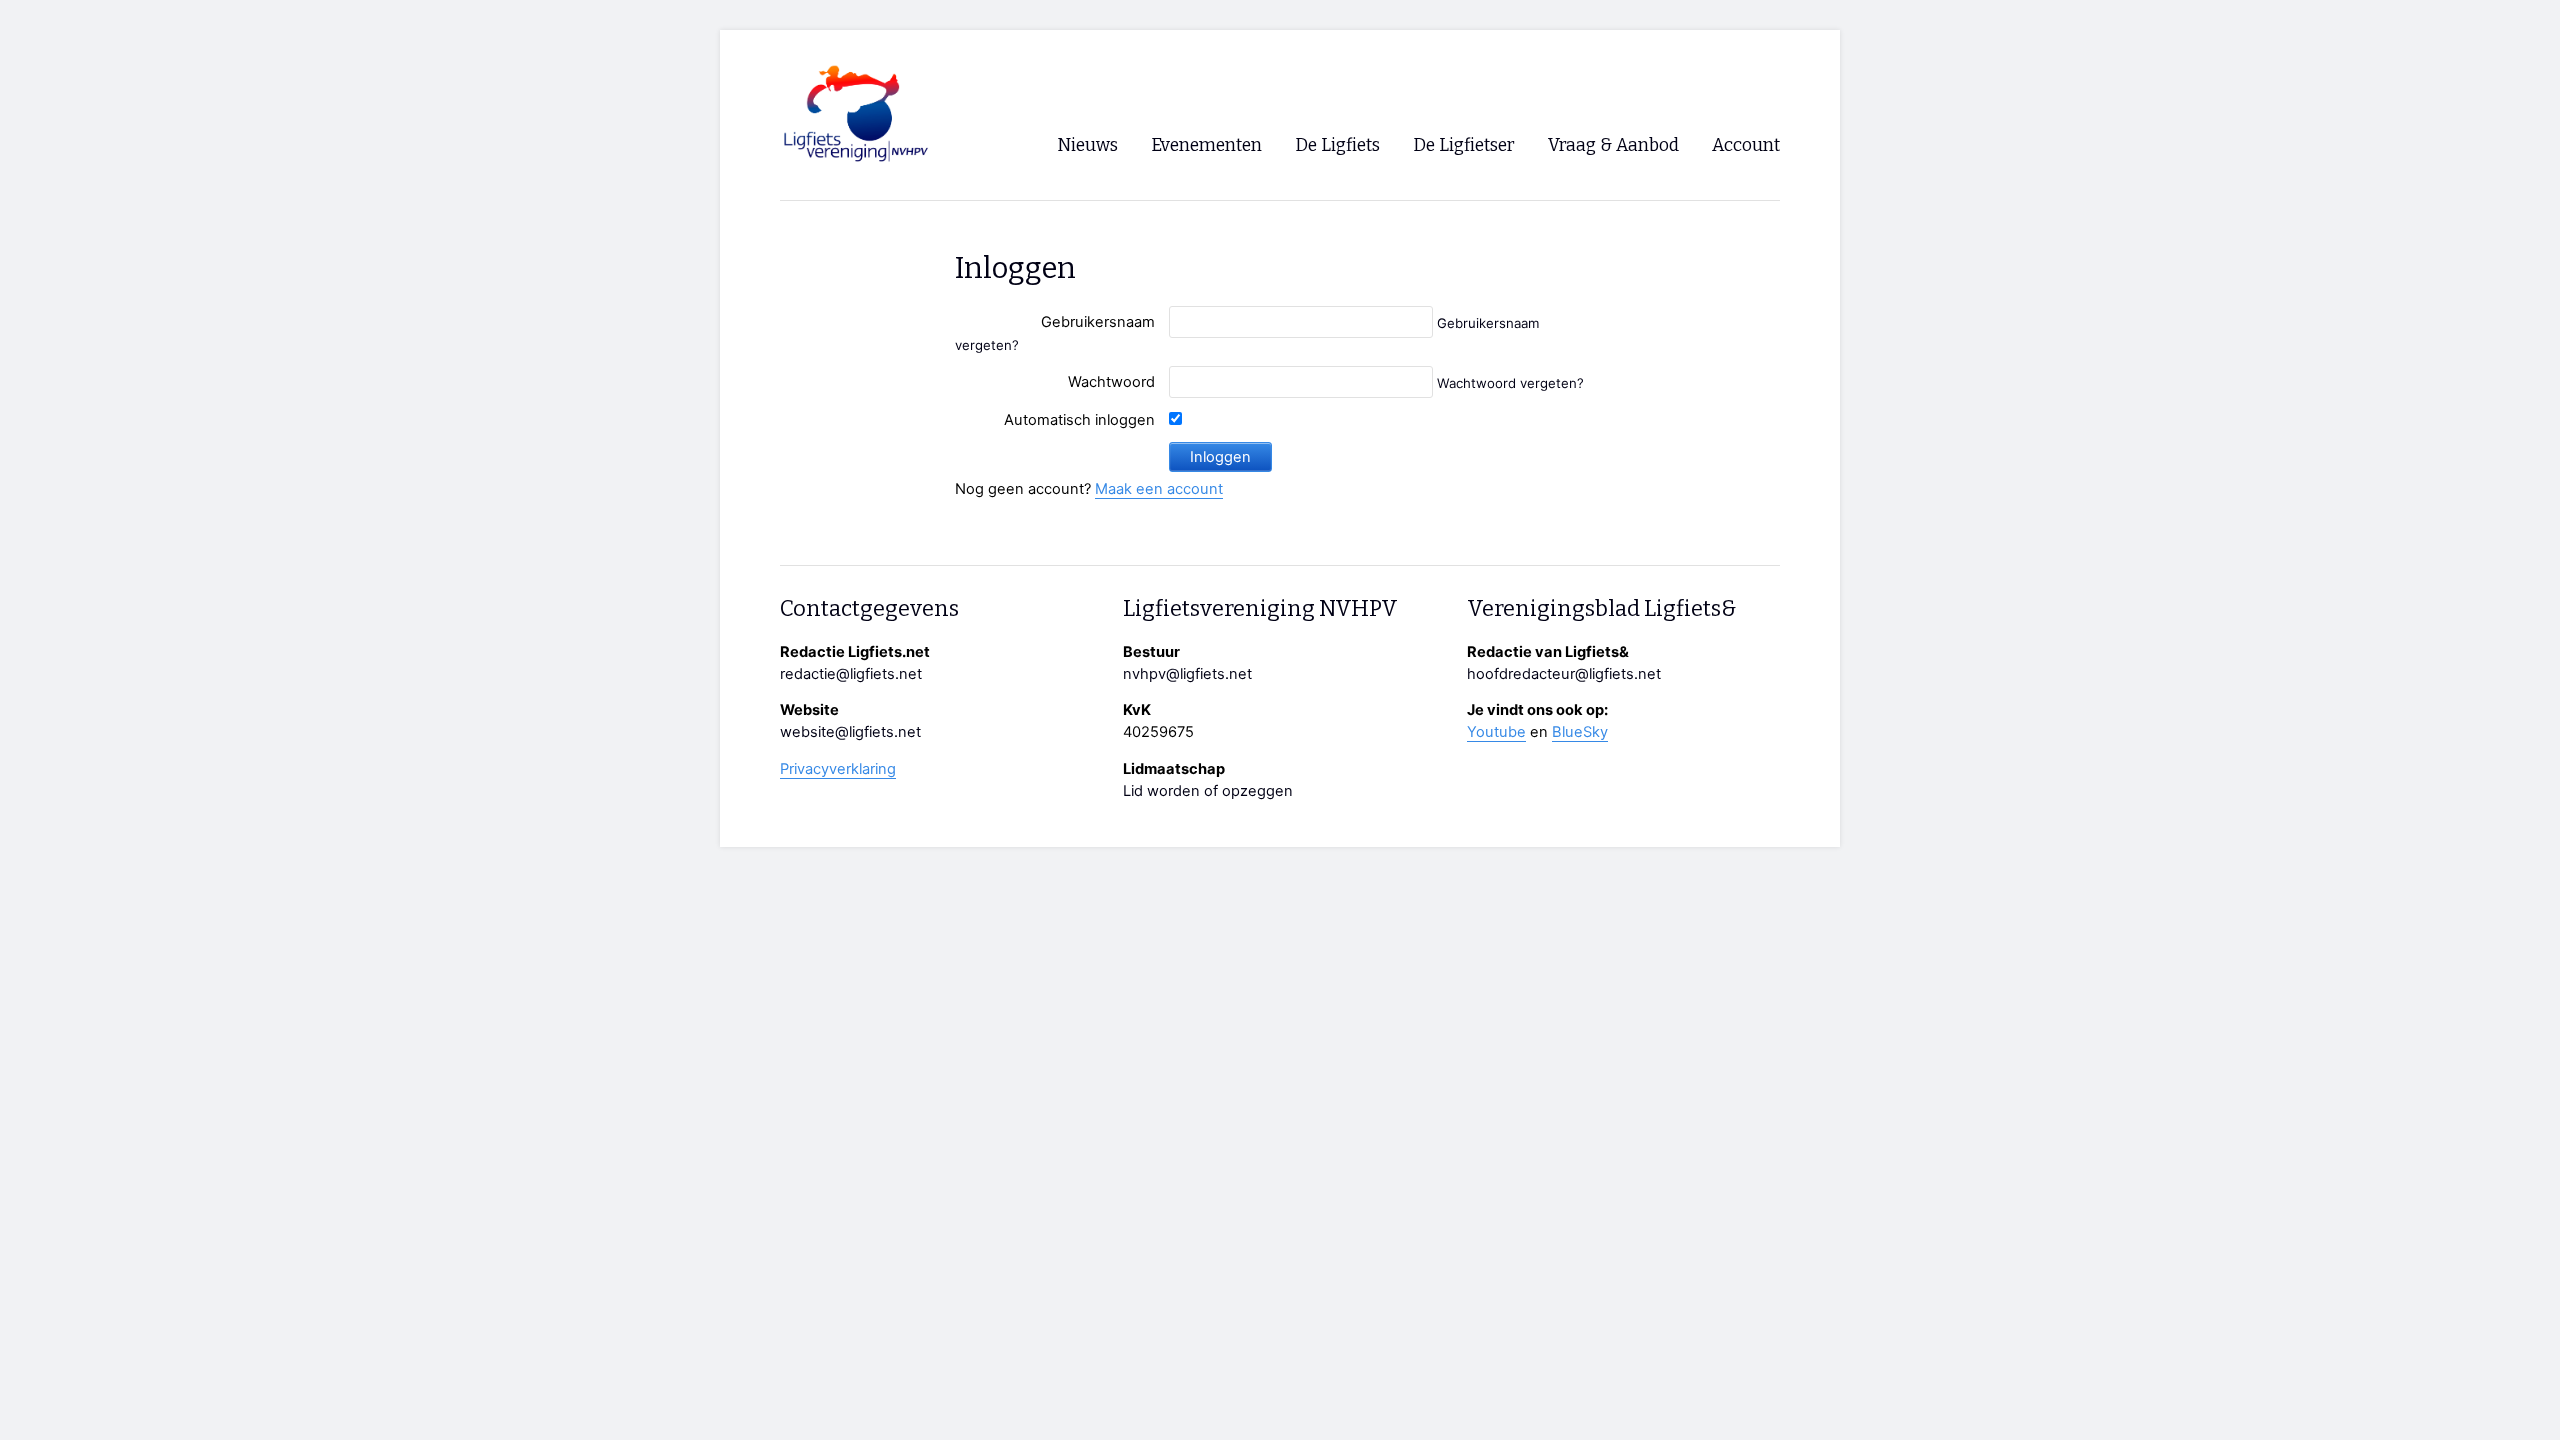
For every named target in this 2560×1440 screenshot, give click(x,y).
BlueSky (1580, 732)
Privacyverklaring (838, 769)
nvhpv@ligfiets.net (1187, 674)
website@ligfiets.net (850, 732)
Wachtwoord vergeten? (1510, 383)
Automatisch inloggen (1079, 420)
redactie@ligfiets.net (851, 674)
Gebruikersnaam (1098, 322)
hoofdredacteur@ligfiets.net (1564, 674)
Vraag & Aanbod (1613, 145)
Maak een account (1159, 489)
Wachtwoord (1111, 382)
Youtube (1496, 732)
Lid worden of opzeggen (1208, 791)
